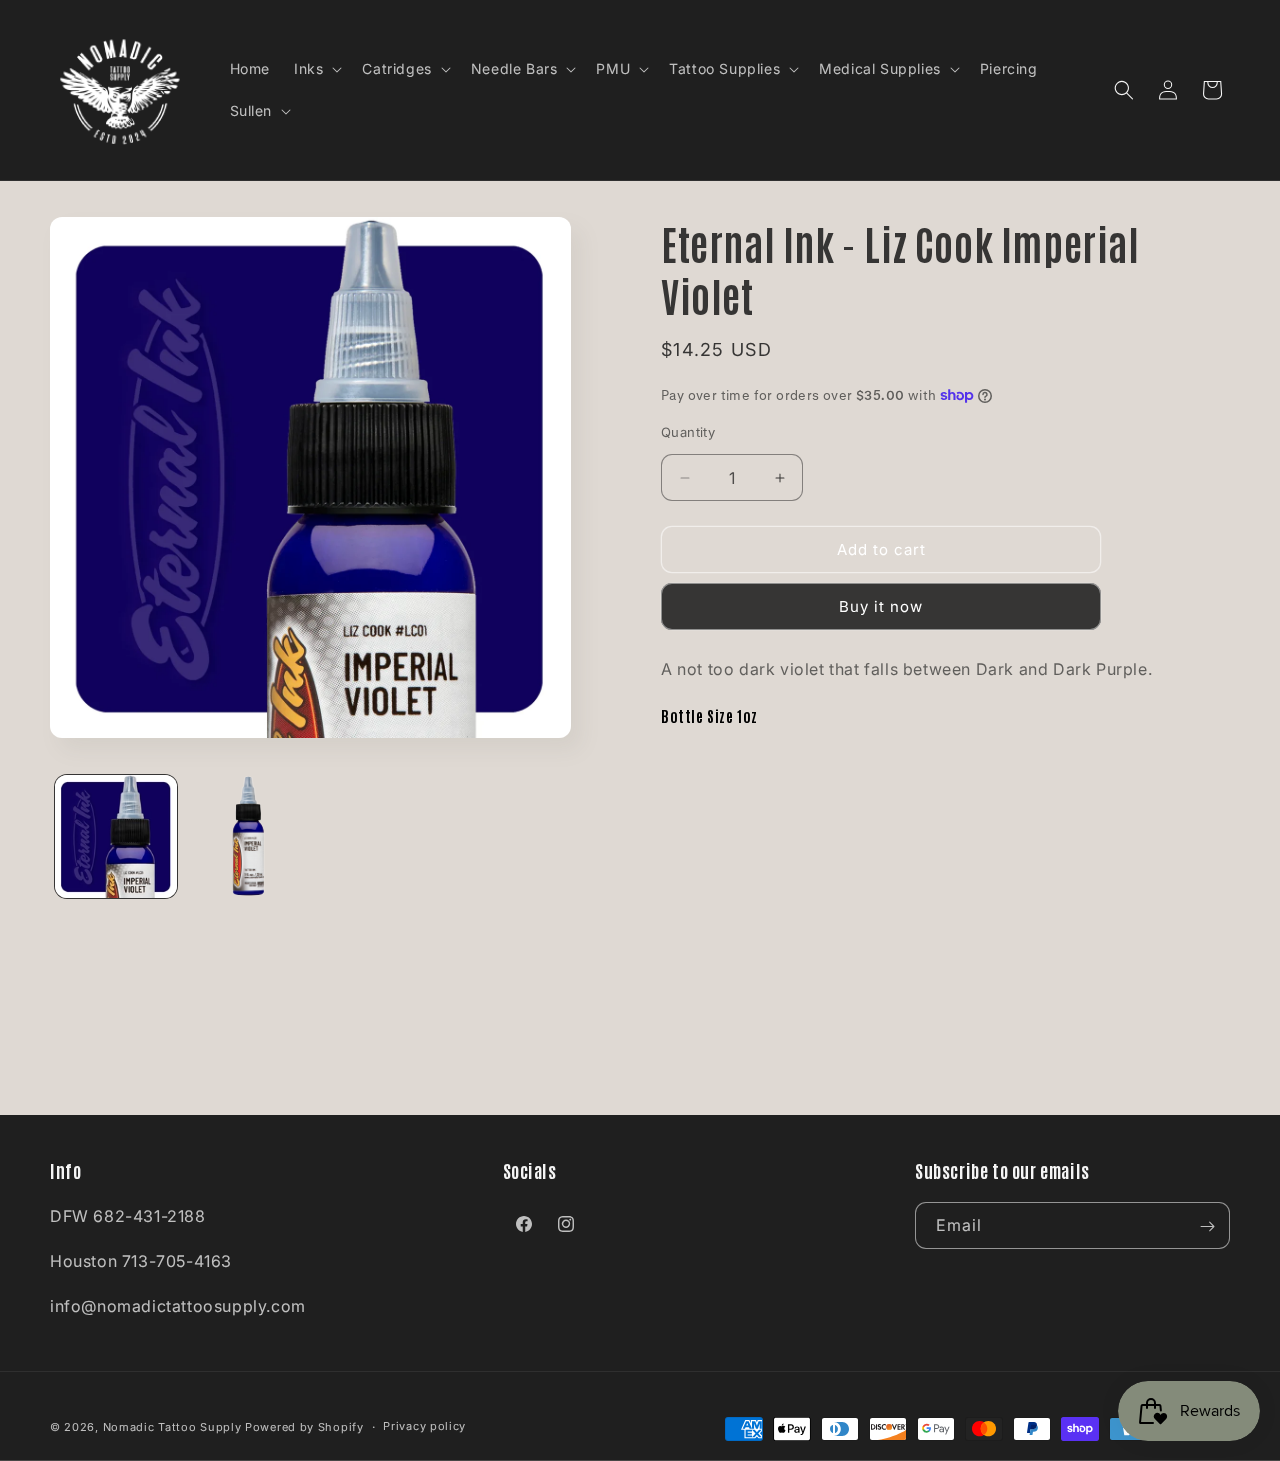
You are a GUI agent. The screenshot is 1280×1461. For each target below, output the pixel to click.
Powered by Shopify (304, 1427)
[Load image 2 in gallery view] (248, 836)
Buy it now (881, 606)
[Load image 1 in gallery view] (116, 836)
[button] (316, 69)
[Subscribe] (1207, 1226)
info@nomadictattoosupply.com (178, 1306)
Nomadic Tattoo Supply (172, 1427)
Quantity (688, 432)
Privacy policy (424, 1427)
